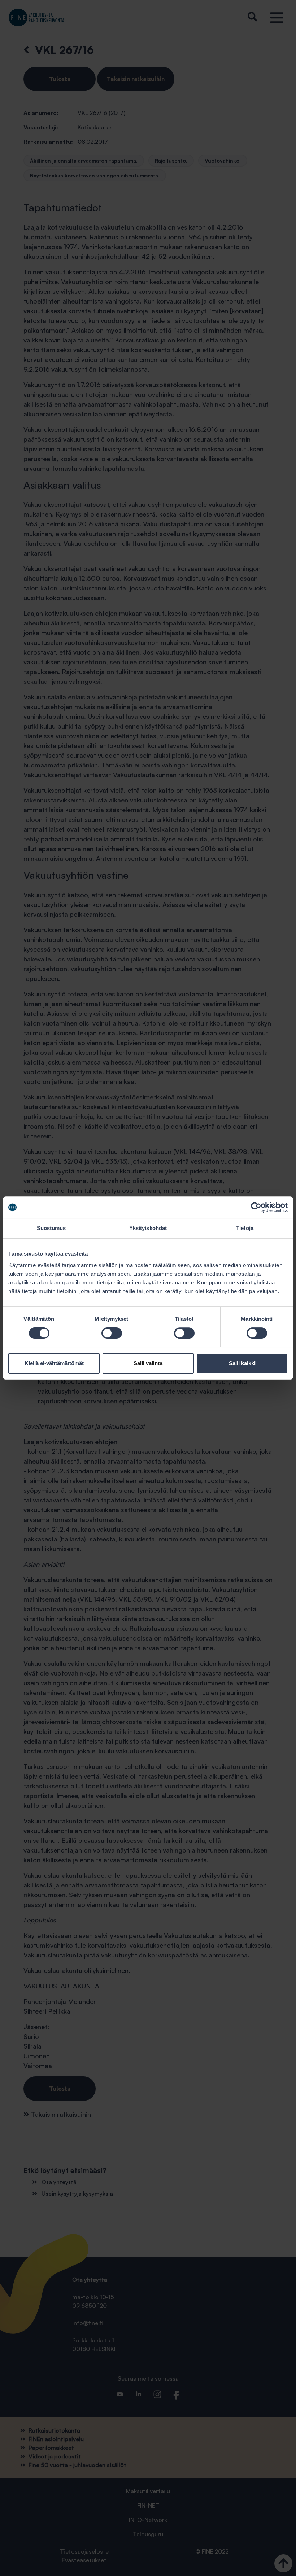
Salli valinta (148, 1363)
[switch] (112, 1333)
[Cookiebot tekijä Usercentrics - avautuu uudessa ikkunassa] (256, 1207)
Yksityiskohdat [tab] (148, 1228)
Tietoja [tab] (245, 1228)
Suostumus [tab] (51, 1228)
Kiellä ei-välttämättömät (54, 1363)
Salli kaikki (242, 1363)
